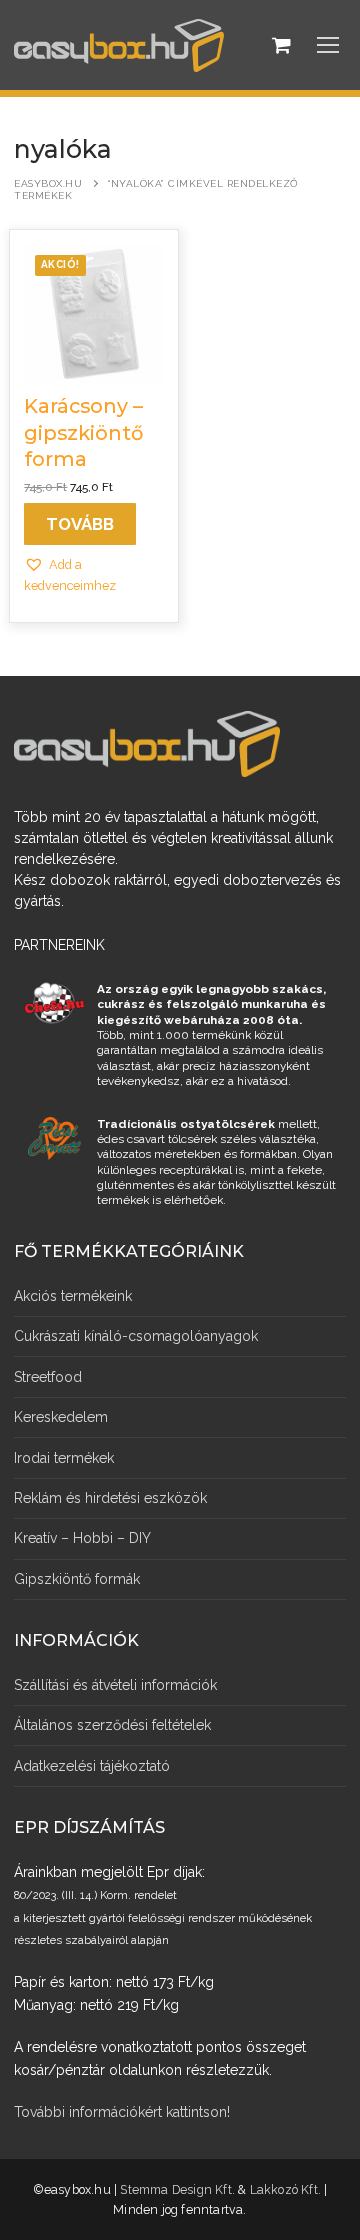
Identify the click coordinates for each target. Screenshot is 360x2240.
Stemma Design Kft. (177, 2189)
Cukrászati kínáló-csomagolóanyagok (136, 1336)
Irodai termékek (64, 1458)
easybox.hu (48, 183)
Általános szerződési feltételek (112, 1725)
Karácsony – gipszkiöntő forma (83, 432)
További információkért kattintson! (122, 2112)
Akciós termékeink (73, 1296)
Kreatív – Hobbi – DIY (82, 1538)
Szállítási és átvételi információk (115, 1685)
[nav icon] (328, 45)
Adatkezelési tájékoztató (92, 1766)
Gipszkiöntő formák (77, 1579)
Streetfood (48, 1377)
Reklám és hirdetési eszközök (110, 1498)
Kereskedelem (61, 1417)
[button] (93, 575)
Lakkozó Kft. (285, 2189)
